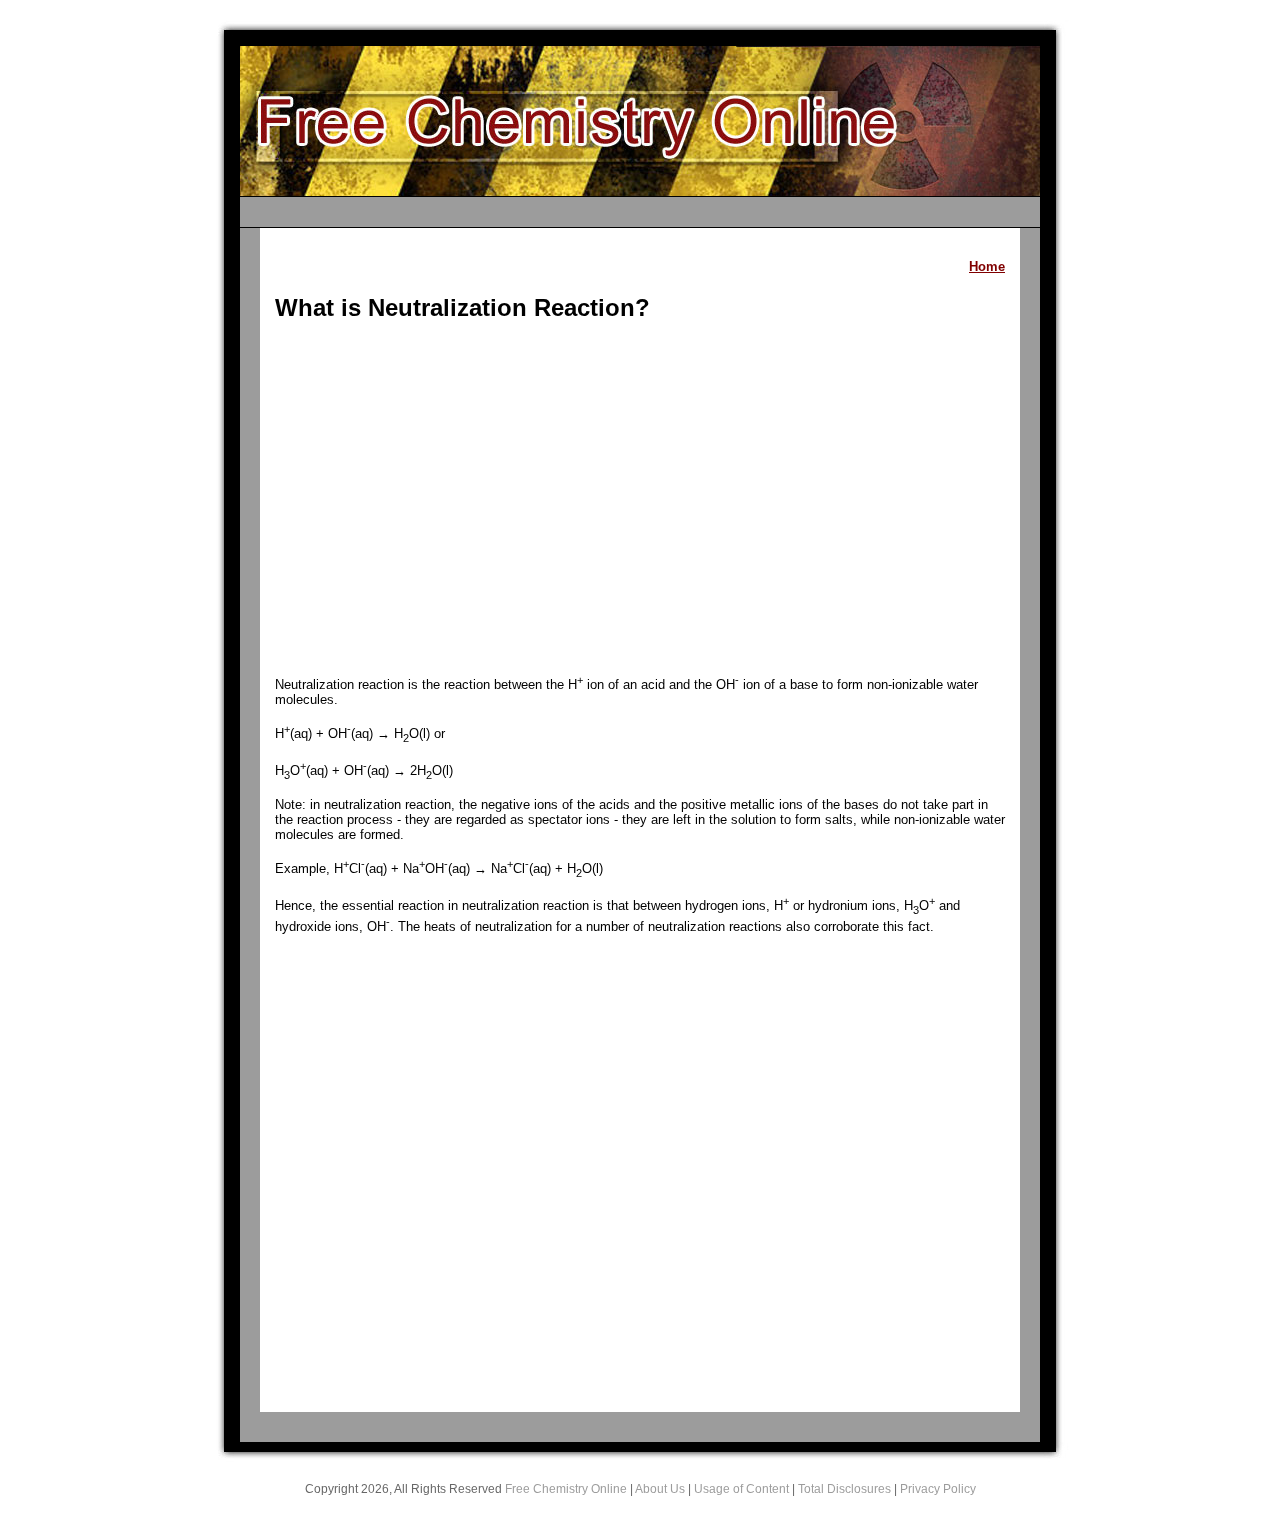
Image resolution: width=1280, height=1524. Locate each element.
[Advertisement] (640, 500)
